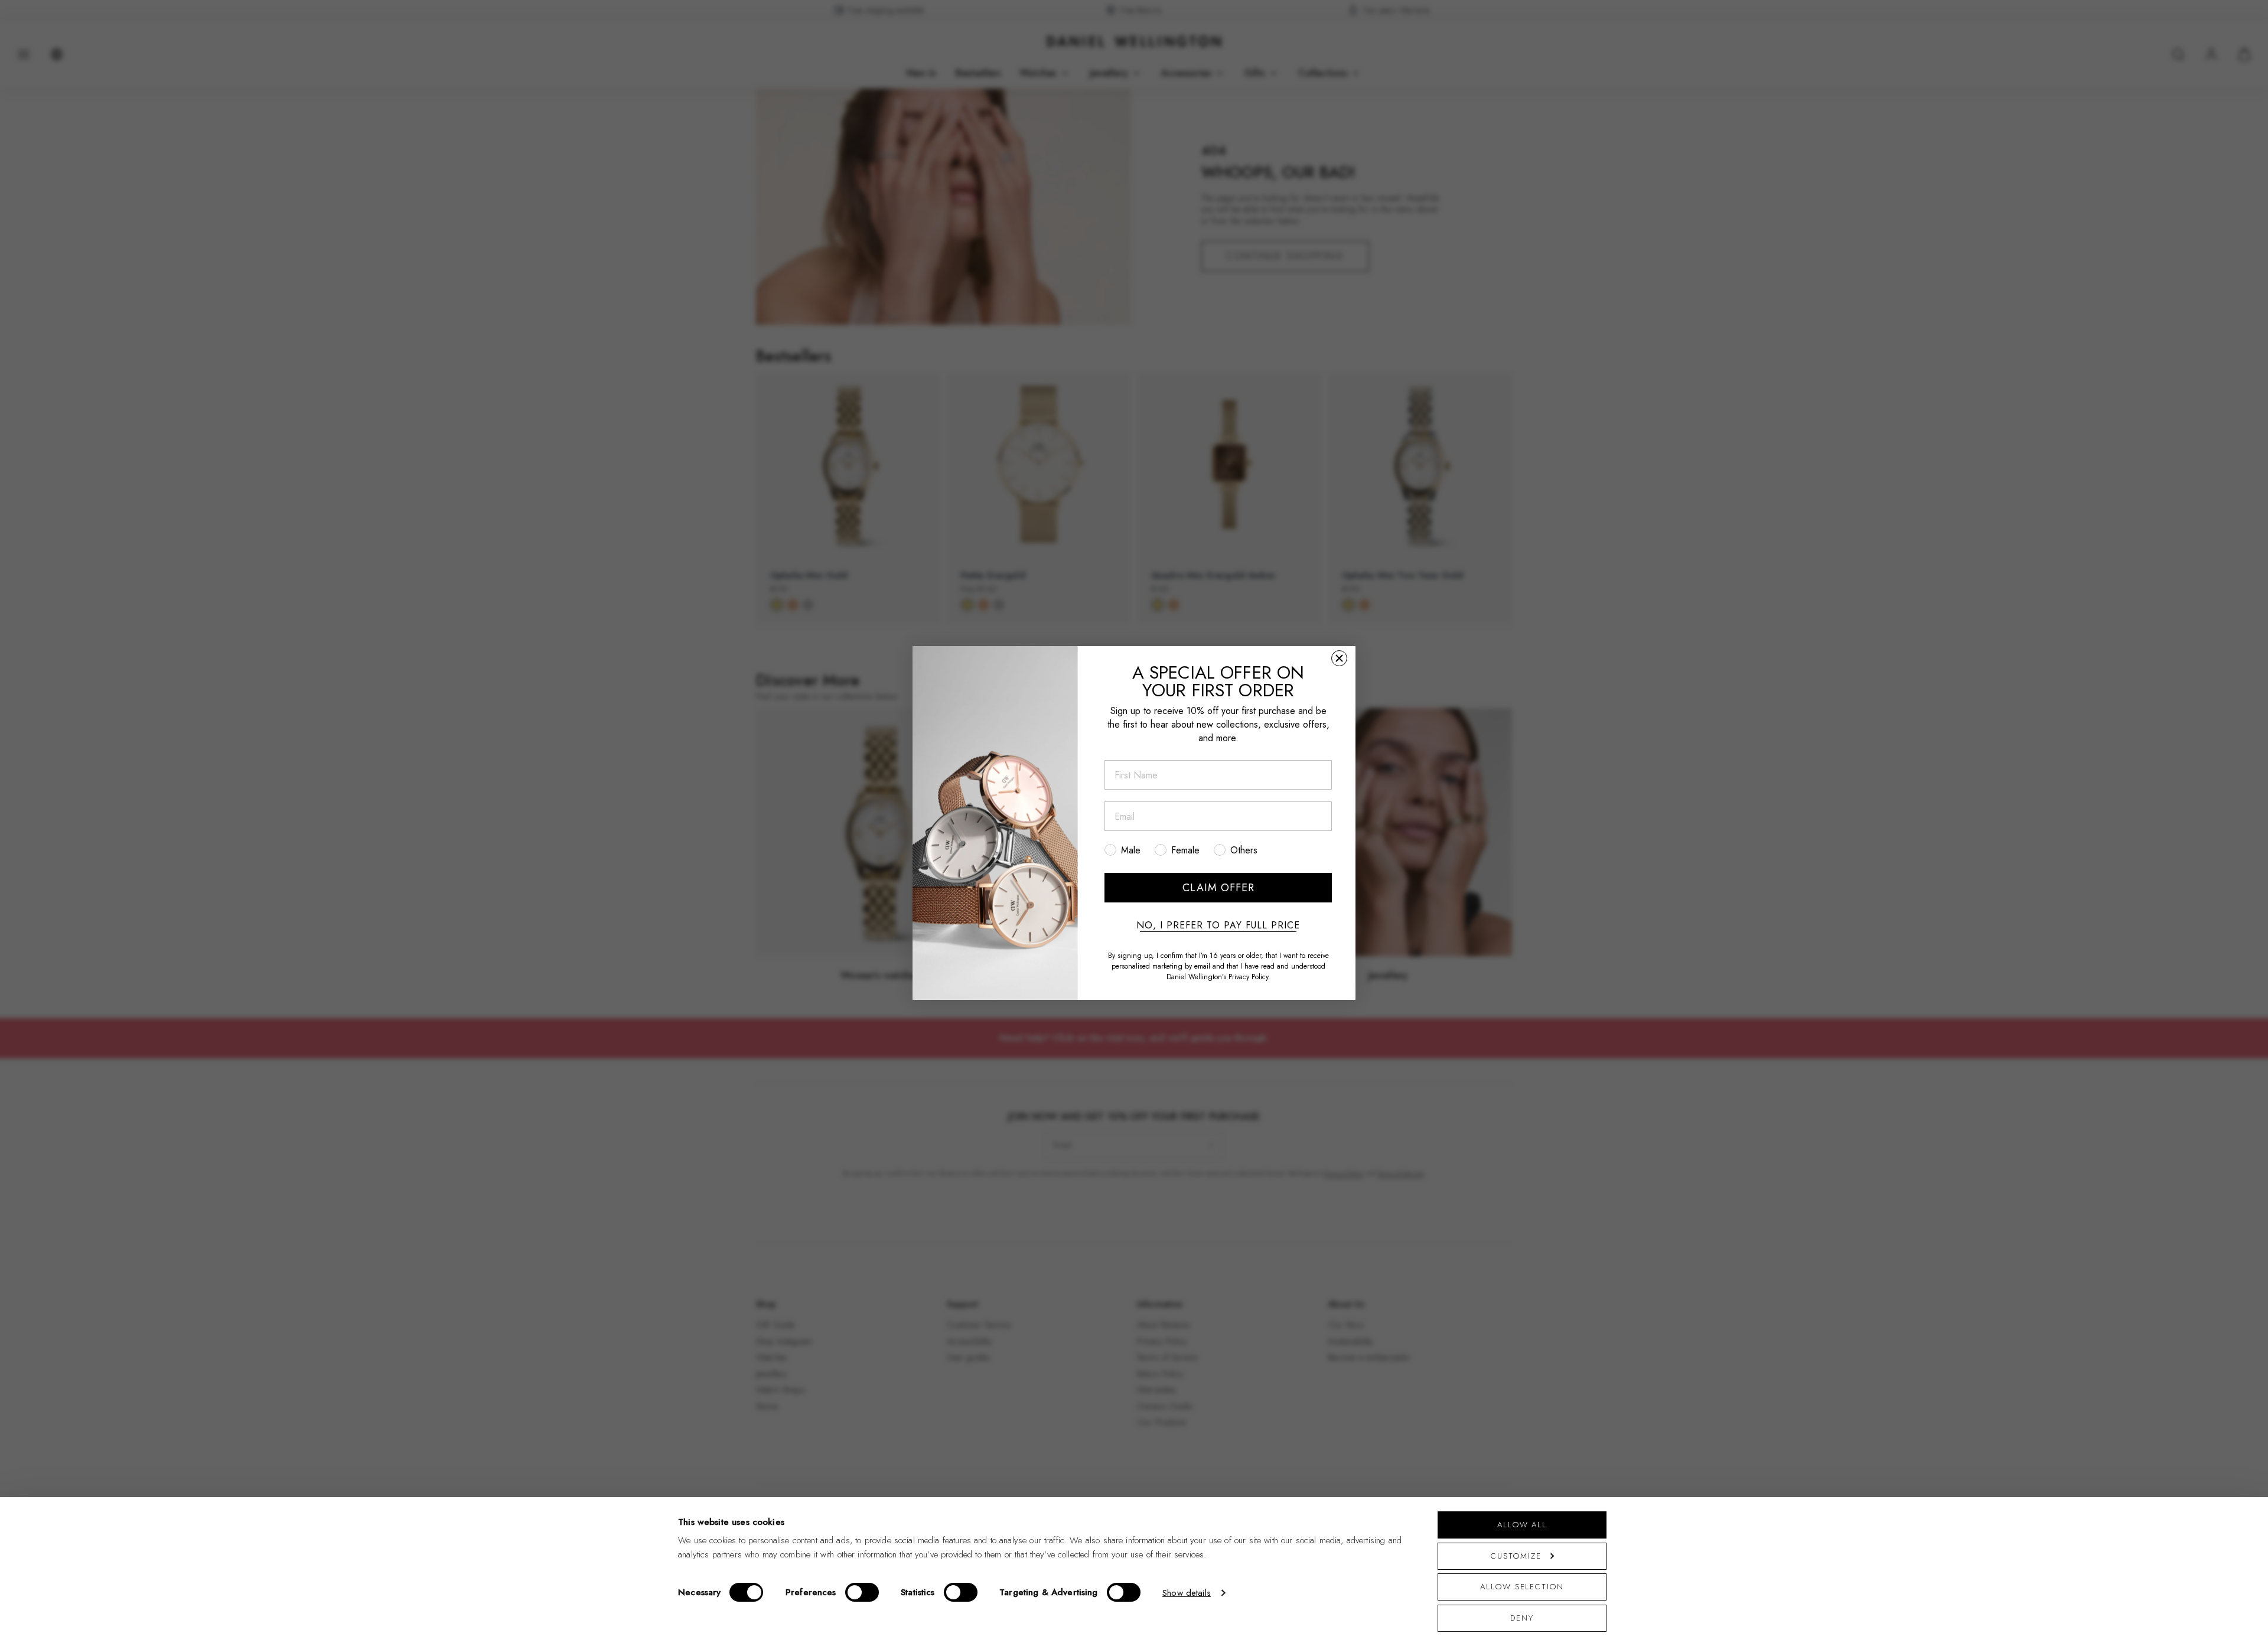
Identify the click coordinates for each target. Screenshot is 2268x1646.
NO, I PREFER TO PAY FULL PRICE (1218, 925)
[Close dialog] (1339, 658)
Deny (1522, 1618)
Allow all (1522, 1525)
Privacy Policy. (1249, 977)
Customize (1516, 1556)
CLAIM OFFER (1218, 888)
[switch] (862, 1592)
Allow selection (1522, 1587)
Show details (1187, 1593)
